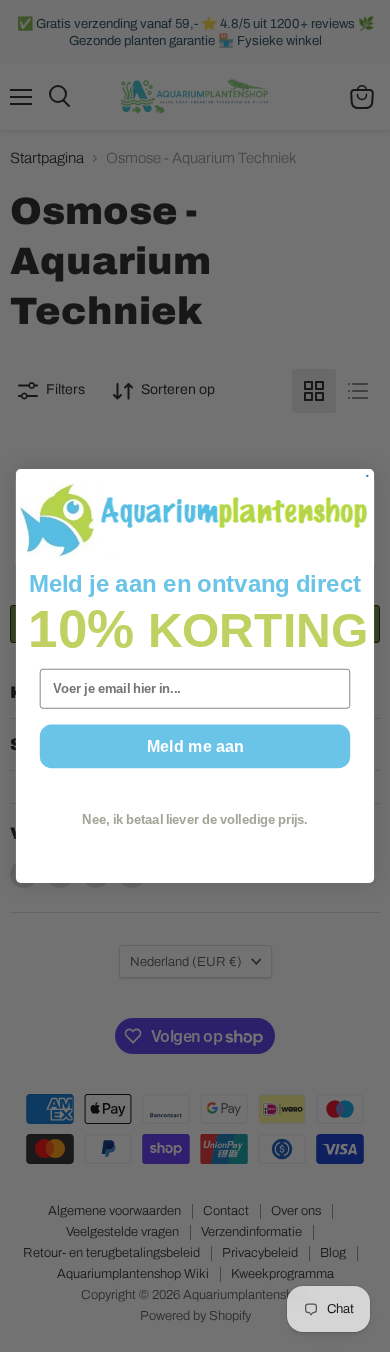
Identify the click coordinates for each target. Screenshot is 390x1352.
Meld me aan (195, 746)
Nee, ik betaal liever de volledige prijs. (194, 820)
